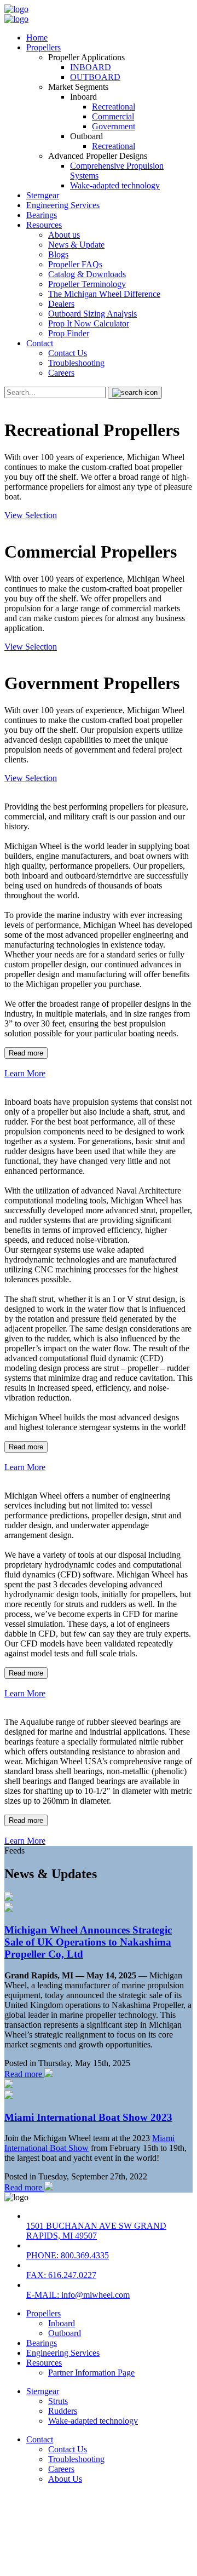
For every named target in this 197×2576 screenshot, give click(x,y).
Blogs (58, 254)
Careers (61, 373)
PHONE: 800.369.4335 (68, 2255)
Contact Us (68, 353)
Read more (26, 1053)
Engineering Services (63, 205)
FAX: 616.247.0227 (61, 2275)
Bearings (42, 215)
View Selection (31, 515)
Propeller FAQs (75, 264)
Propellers (44, 47)
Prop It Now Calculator (89, 323)
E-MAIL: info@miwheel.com (78, 2295)
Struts (58, 2401)
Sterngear (43, 195)
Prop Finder (69, 333)
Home (37, 38)
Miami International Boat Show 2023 (88, 2117)
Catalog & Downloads (87, 274)
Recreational (114, 107)
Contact (40, 343)
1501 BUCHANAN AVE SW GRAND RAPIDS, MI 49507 (96, 2231)
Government (114, 126)
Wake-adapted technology (115, 185)
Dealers (61, 304)
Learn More (25, 1073)
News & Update (76, 245)
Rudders (63, 2411)
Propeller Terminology (87, 284)
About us (64, 235)
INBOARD (91, 67)
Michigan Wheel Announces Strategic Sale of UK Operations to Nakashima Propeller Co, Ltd (88, 1942)
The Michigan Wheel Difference (104, 294)
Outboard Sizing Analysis (92, 314)
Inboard (62, 2323)
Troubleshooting (76, 363)
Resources (44, 225)
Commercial (113, 116)
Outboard (65, 2333)
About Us (65, 2479)
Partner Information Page (91, 2373)
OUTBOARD (95, 77)
